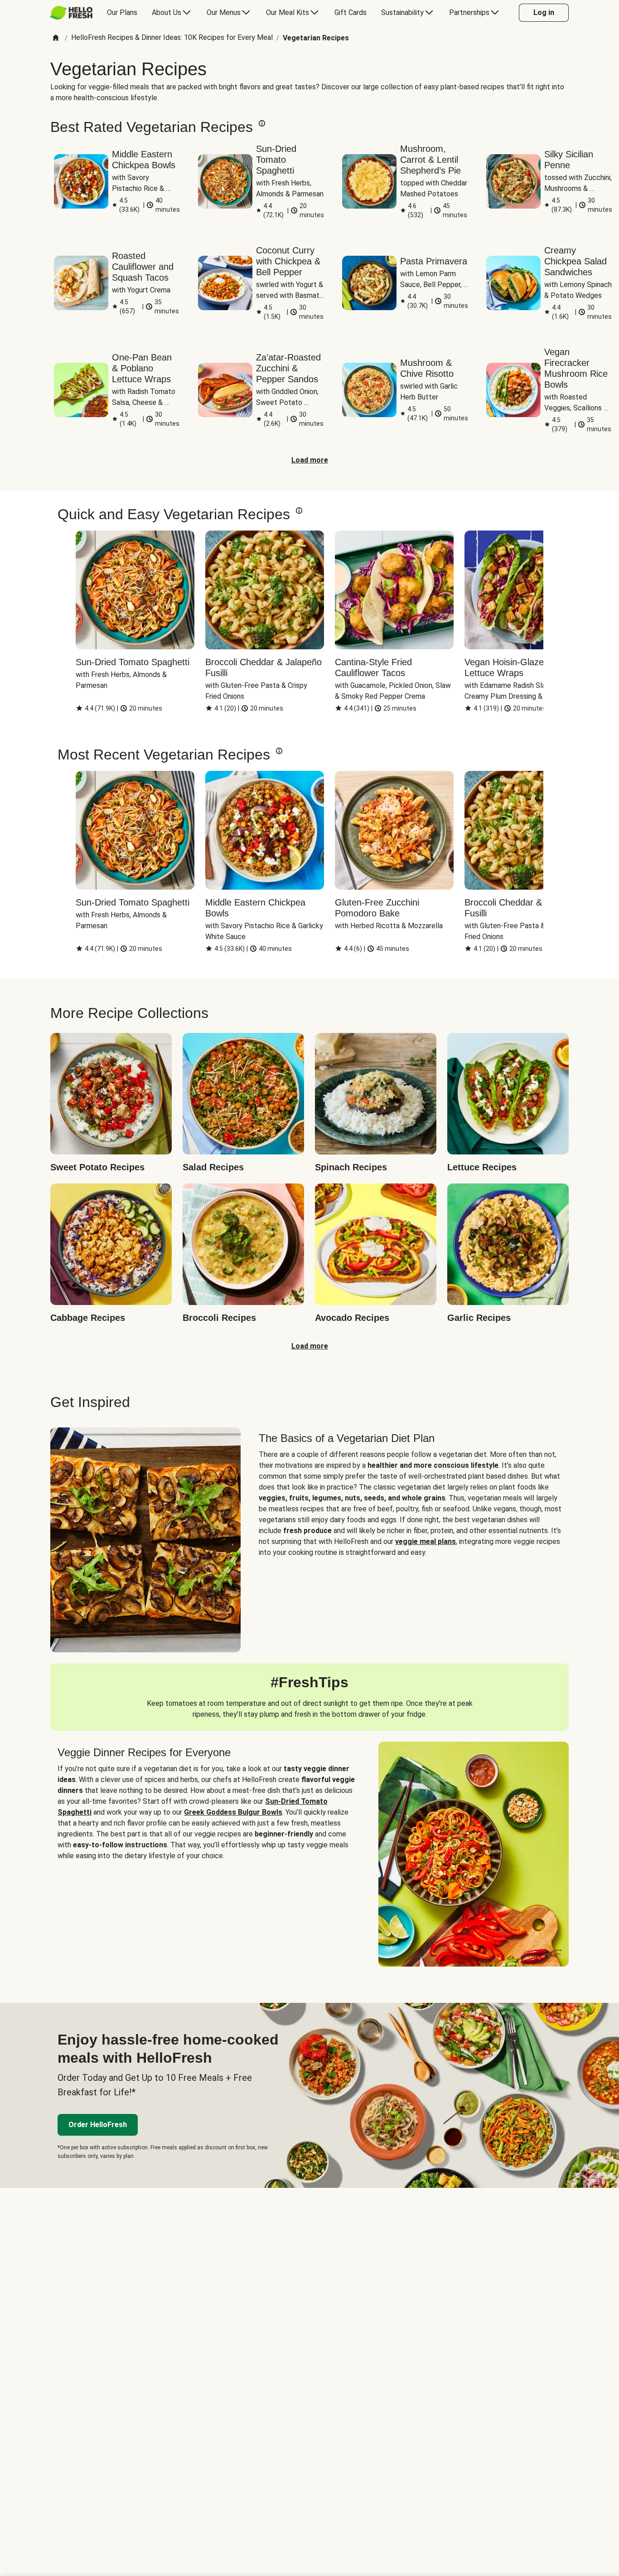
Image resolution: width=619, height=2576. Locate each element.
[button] (262, 123)
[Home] (56, 38)
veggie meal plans (426, 1541)
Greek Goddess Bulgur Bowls (233, 1812)
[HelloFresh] (71, 13)
